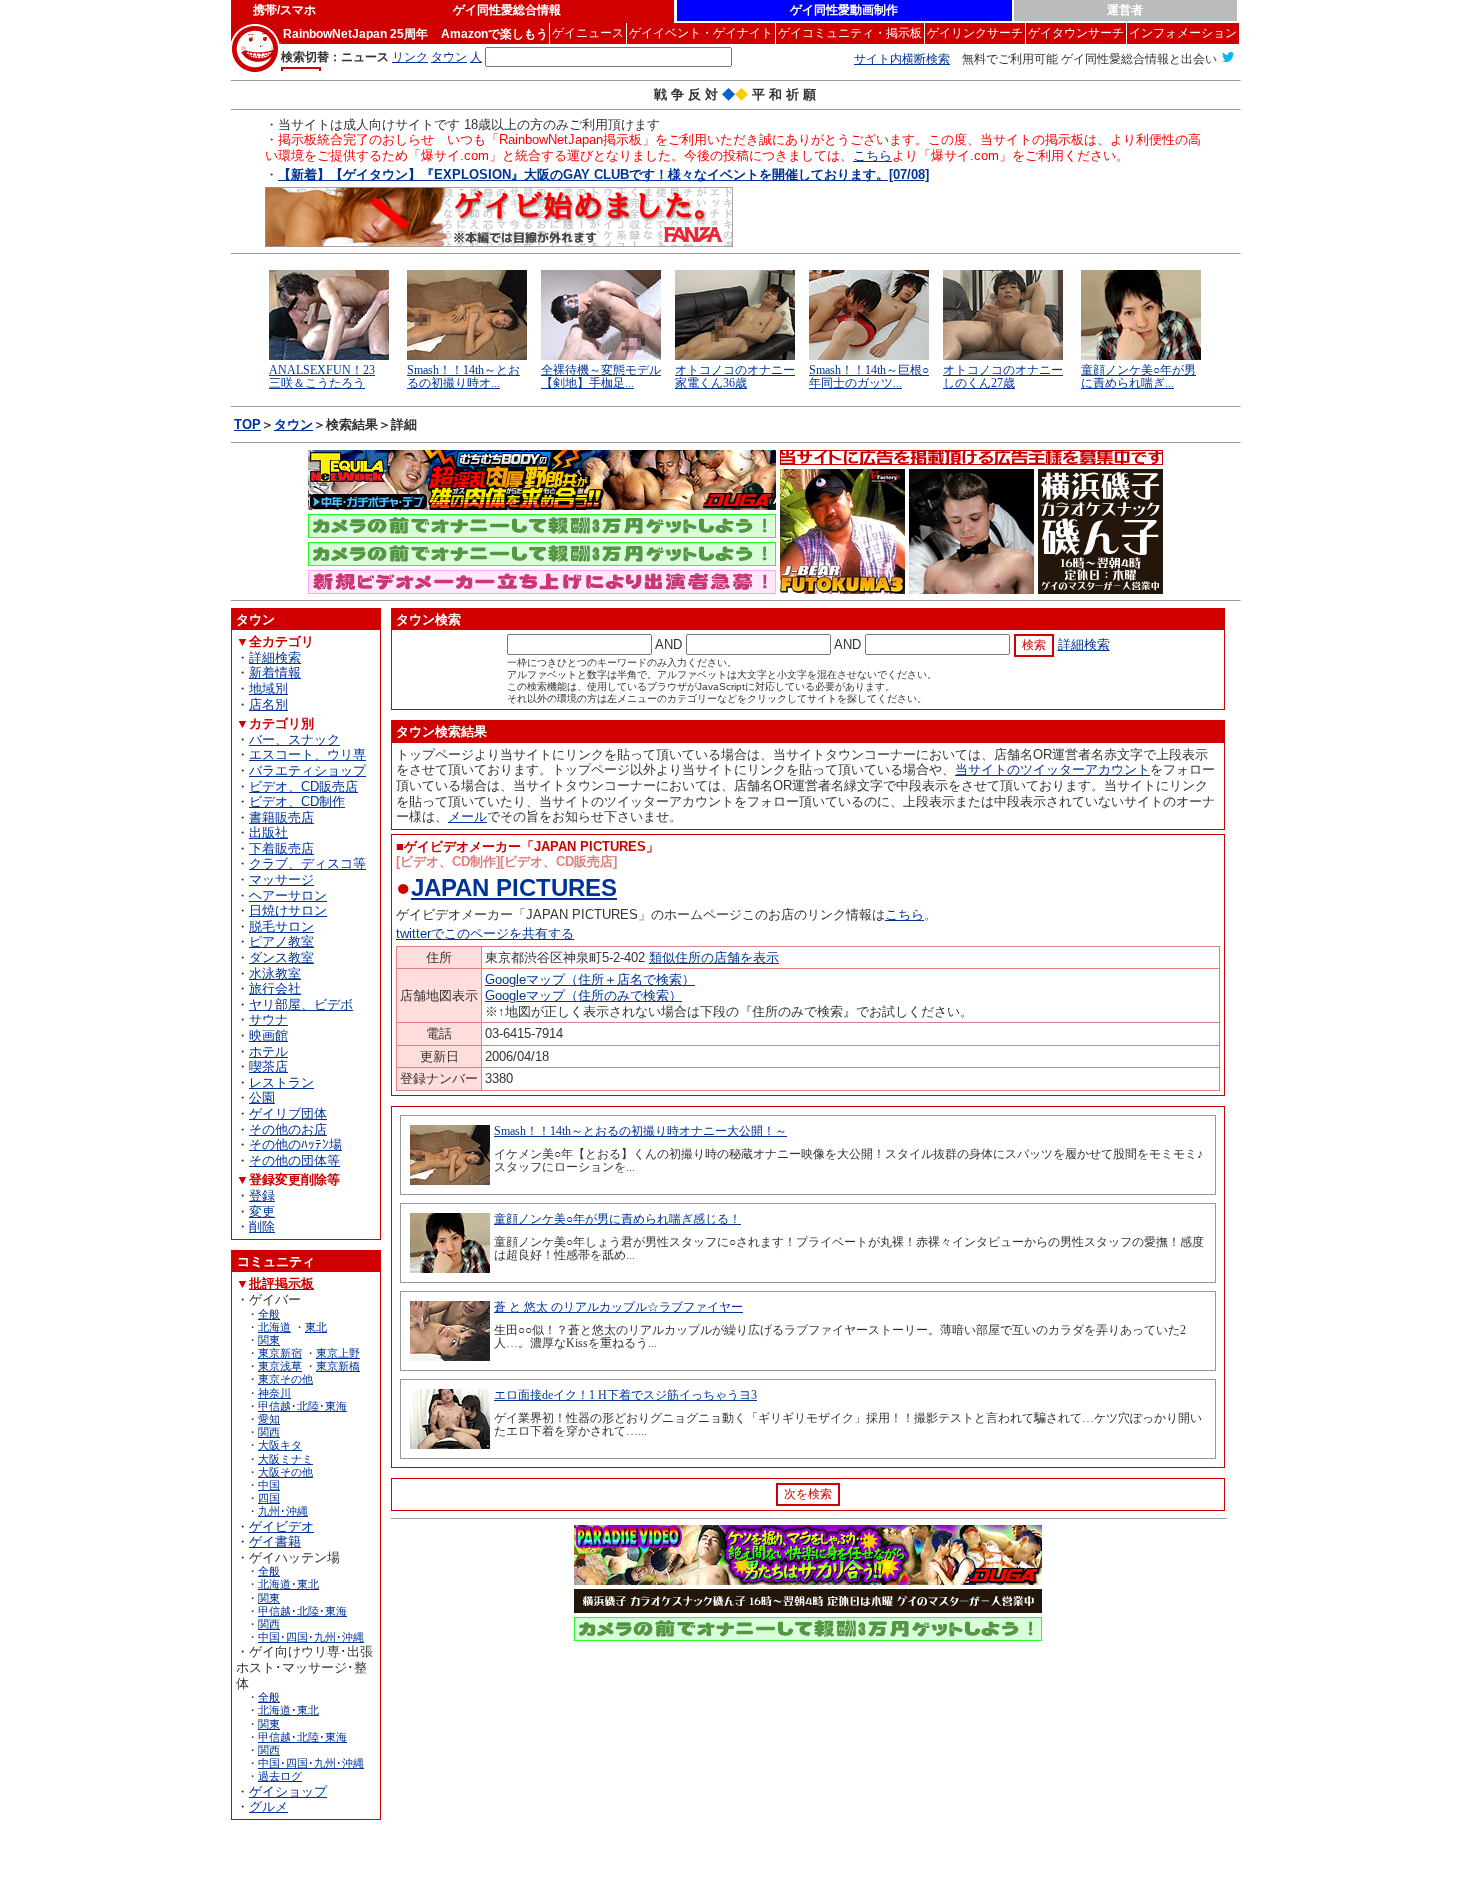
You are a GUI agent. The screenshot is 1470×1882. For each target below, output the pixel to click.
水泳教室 (275, 973)
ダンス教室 (281, 957)
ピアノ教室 (281, 941)
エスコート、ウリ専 (307, 754)
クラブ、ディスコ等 (307, 863)
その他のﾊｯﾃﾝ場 (295, 1144)
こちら (872, 155)
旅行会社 (275, 988)
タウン (293, 424)
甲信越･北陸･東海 (302, 1406)
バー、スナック (294, 739)
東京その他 (285, 1379)
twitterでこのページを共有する (485, 933)
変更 (262, 1211)
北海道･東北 (288, 1584)
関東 (269, 1340)
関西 (269, 1432)
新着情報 (275, 672)
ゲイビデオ (281, 1526)
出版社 (268, 832)
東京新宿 (280, 1353)
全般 (269, 1314)
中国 (269, 1485)
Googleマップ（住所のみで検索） (583, 995)
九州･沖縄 (283, 1511)
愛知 (269, 1419)
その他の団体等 (294, 1160)
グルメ (268, 1806)
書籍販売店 (281, 817)
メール (467, 816)
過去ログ (280, 1776)
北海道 (274, 1327)
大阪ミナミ (285, 1459)
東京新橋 (338, 1366)
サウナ (268, 1019)
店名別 (268, 704)
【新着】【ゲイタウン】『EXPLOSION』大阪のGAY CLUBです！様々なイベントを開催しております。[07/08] (603, 174)
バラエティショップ (307, 770)
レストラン (281, 1082)
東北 (316, 1327)
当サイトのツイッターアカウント (1052, 769)
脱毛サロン (281, 926)
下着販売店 (281, 848)
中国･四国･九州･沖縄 (311, 1637)
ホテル (268, 1051)
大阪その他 (285, 1472)
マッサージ (281, 879)
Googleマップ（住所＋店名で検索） (590, 979)
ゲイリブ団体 (288, 1113)
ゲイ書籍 (275, 1541)
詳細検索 (275, 657)
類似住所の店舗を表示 (714, 957)
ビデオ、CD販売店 (303, 786)
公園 (262, 1097)
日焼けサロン (288, 910)
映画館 (268, 1035)
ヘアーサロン (288, 895)
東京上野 (338, 1353)
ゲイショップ (288, 1791)
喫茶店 (268, 1066)
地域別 (268, 688)
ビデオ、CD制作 (297, 801)
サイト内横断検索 (902, 59)
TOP (247, 424)
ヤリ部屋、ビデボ (301, 1004)
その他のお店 (288, 1129)
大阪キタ (280, 1445)
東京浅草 (280, 1366)
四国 (269, 1498)
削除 (262, 1226)
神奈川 (274, 1393)
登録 (262, 1195)
